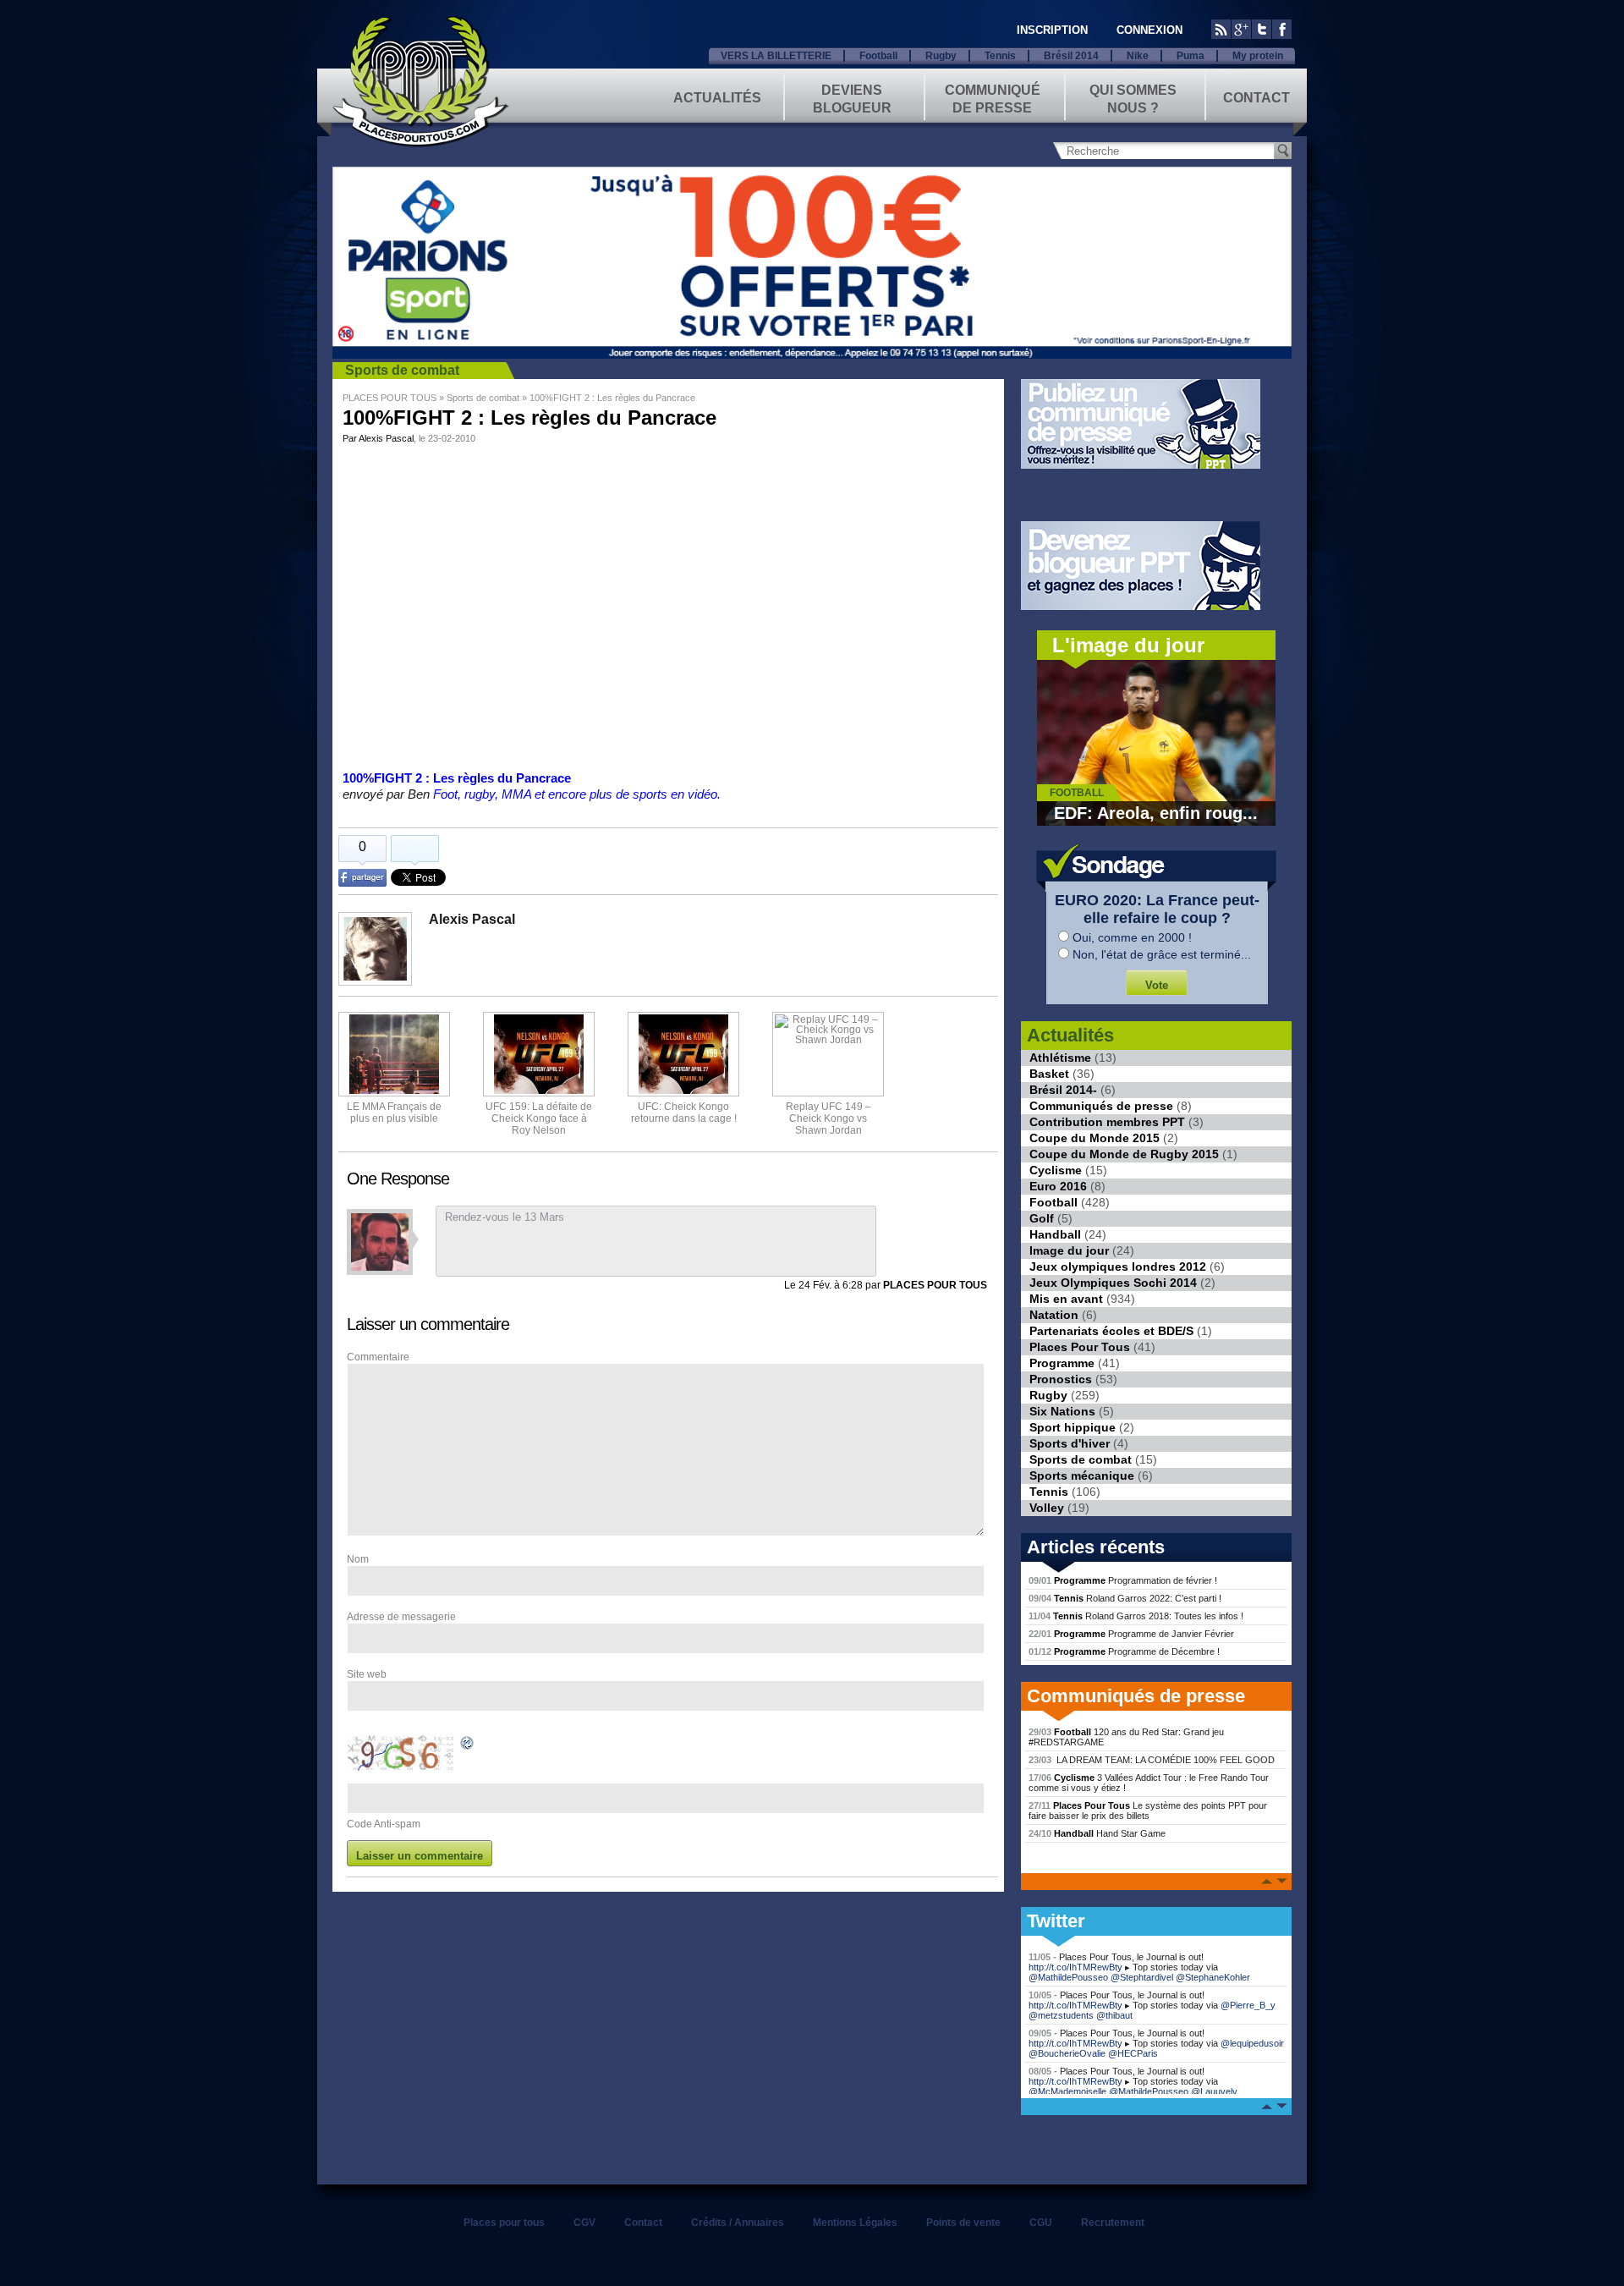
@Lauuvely (1214, 2091)
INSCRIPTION (1052, 30)
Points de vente (963, 2223)
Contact (1256, 98)
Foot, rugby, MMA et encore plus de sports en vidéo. (577, 794)
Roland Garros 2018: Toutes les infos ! (1136, 1616)
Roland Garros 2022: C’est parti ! (1125, 1598)
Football (878, 56)
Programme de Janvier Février (1131, 1634)
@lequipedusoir (1252, 2043)
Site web (367, 1674)
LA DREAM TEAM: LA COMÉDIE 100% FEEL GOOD (1152, 1760)
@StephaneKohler (1213, 1977)
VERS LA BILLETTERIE (776, 56)
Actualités (717, 98)
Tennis (1000, 56)
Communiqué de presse (993, 98)
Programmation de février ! (1123, 1580)
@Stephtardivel (1142, 1977)
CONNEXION (1149, 30)
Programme (1062, 1363)
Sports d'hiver (1070, 1443)
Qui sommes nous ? (1133, 98)
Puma (1191, 56)
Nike (1138, 56)
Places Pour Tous (1080, 1347)
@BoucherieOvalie (1067, 2053)
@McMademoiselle (1067, 2091)
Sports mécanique (1082, 1475)
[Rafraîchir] (468, 1745)
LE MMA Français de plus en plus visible (394, 1113)
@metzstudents (1061, 2015)
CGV (584, 2223)
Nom (358, 1559)
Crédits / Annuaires (738, 2223)
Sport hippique (1073, 1427)
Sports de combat (402, 370)
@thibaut (1114, 2015)
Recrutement (1113, 2223)
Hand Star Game (1097, 1833)
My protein (1258, 56)
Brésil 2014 (1071, 56)
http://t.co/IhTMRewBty (1075, 1967)
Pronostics (1061, 1379)
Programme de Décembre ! (1124, 1651)
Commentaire (378, 1357)
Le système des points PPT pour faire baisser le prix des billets (1148, 1811)
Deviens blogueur (852, 98)
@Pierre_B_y (1248, 2005)
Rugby (941, 56)
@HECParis (1133, 2053)
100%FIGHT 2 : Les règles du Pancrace (457, 778)
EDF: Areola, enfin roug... (1156, 813)
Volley (1047, 1508)
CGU (1041, 2223)
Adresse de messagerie (401, 1617)
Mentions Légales (855, 2223)
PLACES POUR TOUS (390, 398)
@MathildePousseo (1068, 1977)
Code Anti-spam (384, 1824)
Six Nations (1062, 1411)
